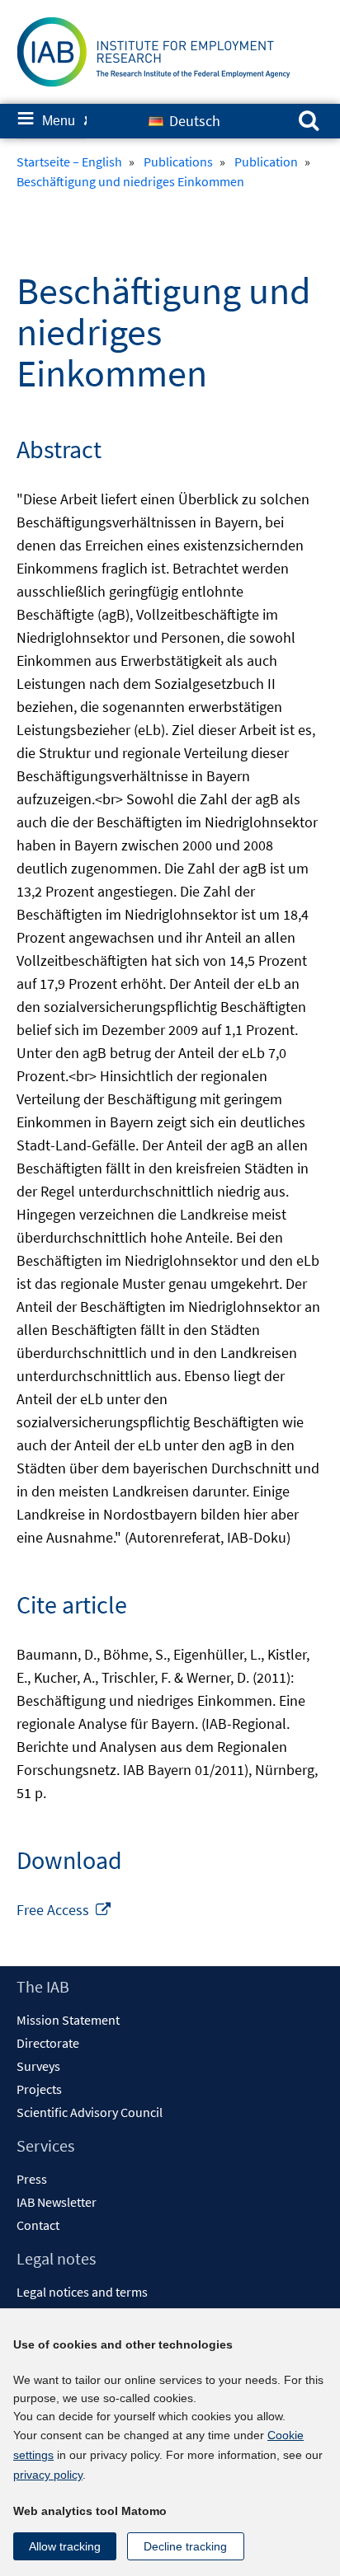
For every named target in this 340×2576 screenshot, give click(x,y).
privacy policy (48, 2475)
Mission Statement (68, 2020)
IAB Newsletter (57, 2202)
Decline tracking (185, 2546)
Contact (38, 2225)
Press (32, 2179)
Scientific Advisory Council (90, 2112)
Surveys (38, 2066)
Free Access (64, 1910)
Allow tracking (65, 2546)
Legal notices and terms (82, 2292)
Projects (39, 2089)
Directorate (48, 2043)
